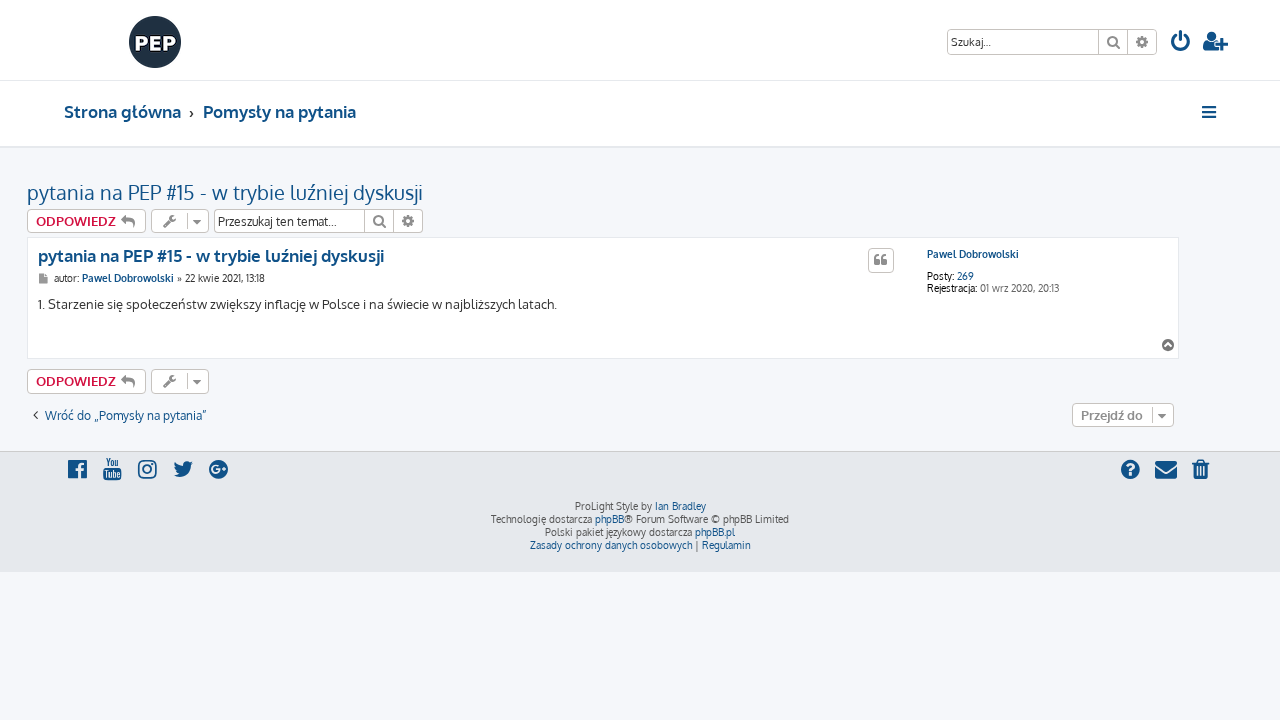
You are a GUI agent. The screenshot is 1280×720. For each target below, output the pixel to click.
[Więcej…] (1210, 112)
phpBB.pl (715, 532)
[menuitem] (1181, 43)
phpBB (609, 519)
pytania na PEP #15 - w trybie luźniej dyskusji (225, 192)
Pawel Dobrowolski (973, 254)
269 (965, 276)
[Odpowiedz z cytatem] (881, 260)
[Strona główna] (155, 40)
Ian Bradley (680, 506)
